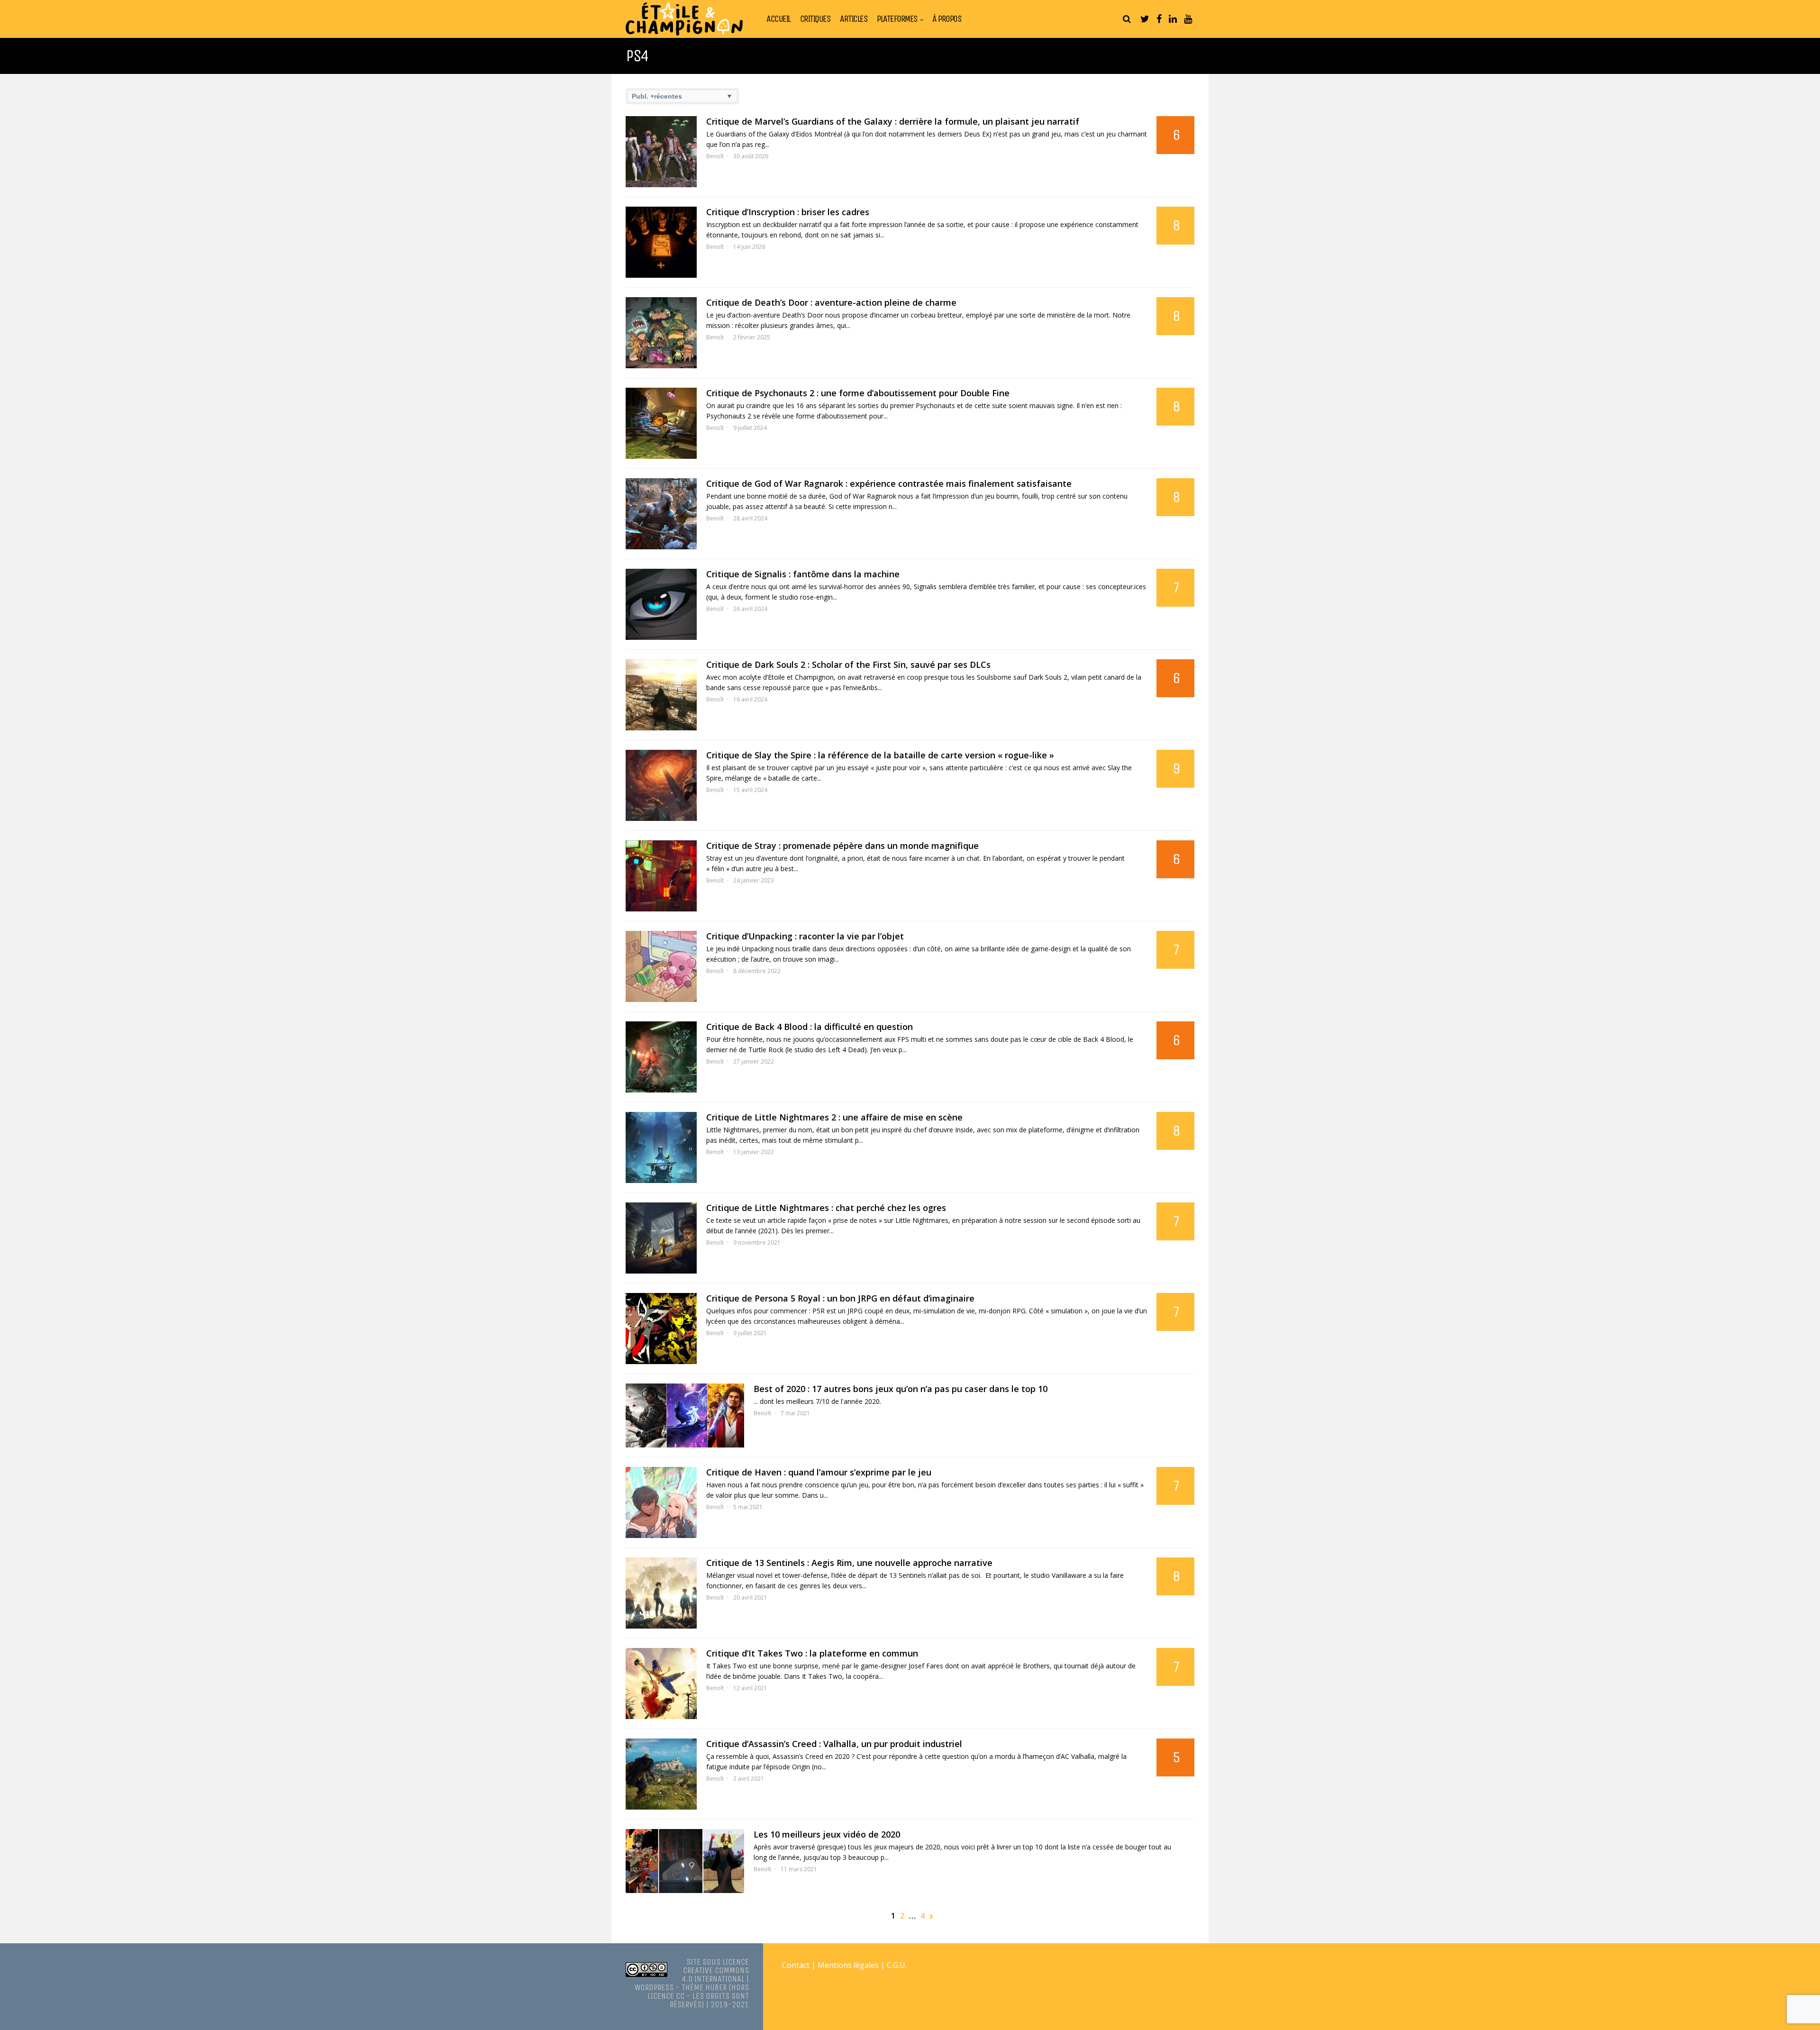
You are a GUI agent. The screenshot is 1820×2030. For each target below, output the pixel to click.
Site (693, 1962)
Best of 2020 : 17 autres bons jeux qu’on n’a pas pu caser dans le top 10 (901, 1389)
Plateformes (897, 19)
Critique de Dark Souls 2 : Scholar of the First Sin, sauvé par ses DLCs (848, 665)
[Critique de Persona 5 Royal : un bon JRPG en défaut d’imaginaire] (661, 1329)
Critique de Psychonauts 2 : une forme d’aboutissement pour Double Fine (858, 393)
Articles (854, 19)
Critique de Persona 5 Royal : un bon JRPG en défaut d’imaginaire (840, 1298)
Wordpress (654, 1987)
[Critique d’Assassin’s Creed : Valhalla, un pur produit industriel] (661, 1774)
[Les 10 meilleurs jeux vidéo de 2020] (685, 1861)
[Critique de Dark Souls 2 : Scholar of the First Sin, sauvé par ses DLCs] (661, 695)
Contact (796, 1965)
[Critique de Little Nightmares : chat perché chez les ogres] (661, 1238)
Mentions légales (848, 1965)
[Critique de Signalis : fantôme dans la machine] (661, 604)
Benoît (715, 156)
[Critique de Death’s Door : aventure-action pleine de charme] (661, 333)
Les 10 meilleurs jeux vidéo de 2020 (827, 1834)
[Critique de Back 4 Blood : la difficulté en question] (661, 1057)
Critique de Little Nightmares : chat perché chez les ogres (826, 1208)
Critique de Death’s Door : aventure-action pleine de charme (831, 302)
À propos (947, 19)
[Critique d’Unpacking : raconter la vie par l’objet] (661, 966)
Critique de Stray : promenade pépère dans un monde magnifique (842, 846)
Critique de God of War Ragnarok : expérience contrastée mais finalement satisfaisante (889, 483)
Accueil (778, 19)
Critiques (815, 19)
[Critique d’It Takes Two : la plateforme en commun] (661, 1684)
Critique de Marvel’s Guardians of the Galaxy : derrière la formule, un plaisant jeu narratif (893, 121)
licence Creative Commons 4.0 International (715, 1970)
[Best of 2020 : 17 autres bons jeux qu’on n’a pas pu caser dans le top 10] (685, 1416)
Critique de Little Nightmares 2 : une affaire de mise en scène (834, 1117)
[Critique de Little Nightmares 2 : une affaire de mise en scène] (661, 1147)
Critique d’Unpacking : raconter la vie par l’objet (805, 936)
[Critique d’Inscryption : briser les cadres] (661, 242)
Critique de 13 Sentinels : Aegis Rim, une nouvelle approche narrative (849, 1563)
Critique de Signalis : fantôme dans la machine (803, 574)
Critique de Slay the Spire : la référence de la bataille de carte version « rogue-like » (880, 755)
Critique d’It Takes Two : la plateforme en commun (812, 1653)
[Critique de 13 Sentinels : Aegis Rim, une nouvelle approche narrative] (661, 1593)
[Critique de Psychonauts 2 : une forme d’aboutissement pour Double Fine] (661, 423)
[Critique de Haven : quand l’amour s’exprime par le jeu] (661, 1502)
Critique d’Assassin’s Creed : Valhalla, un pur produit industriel (834, 1744)
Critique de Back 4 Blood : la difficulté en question (810, 1027)
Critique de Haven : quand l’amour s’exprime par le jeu (819, 1472)
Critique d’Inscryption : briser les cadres (788, 212)
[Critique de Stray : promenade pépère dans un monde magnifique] (661, 876)
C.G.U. (897, 1965)
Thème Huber (704, 1987)
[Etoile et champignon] (684, 33)
